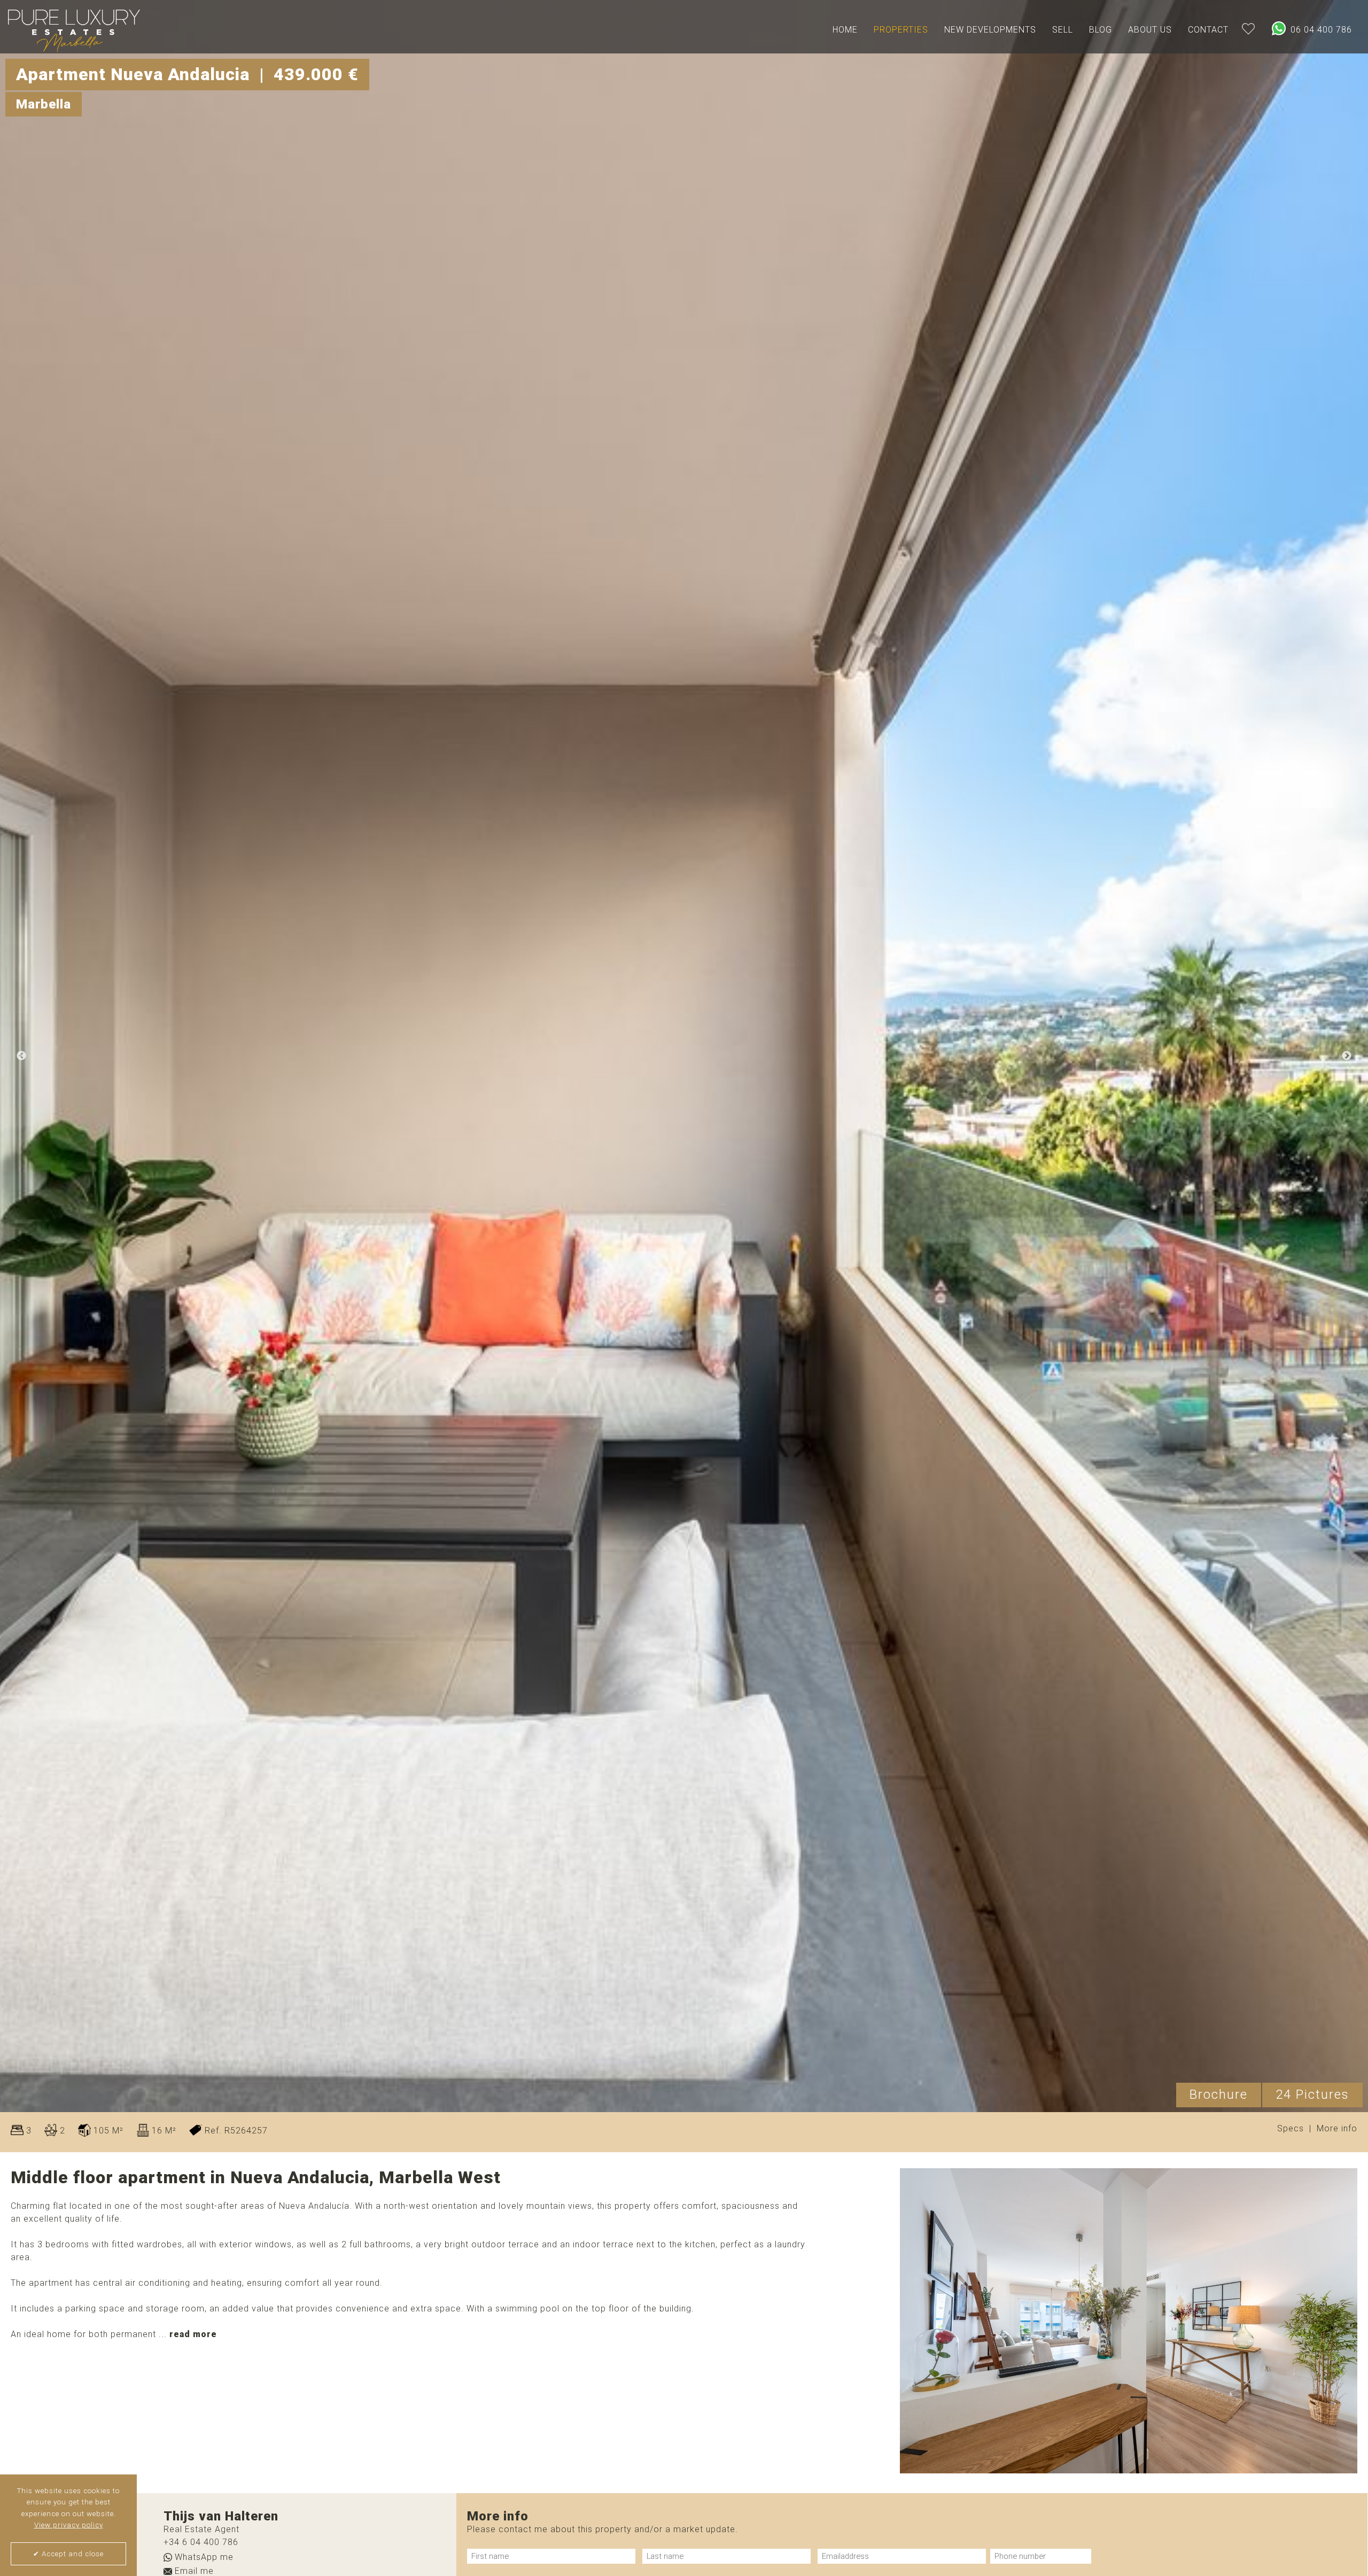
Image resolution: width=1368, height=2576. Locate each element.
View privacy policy (69, 2525)
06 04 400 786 (1320, 30)
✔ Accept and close (68, 2554)
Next (1347, 1056)
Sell (1063, 30)
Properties (901, 30)
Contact (1208, 30)
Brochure (1219, 2094)
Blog (1101, 30)
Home (845, 30)
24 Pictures (1312, 2094)
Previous (21, 1056)
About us (1150, 30)
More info (1337, 2129)
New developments (990, 30)
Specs (1291, 2129)
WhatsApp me (203, 2558)
